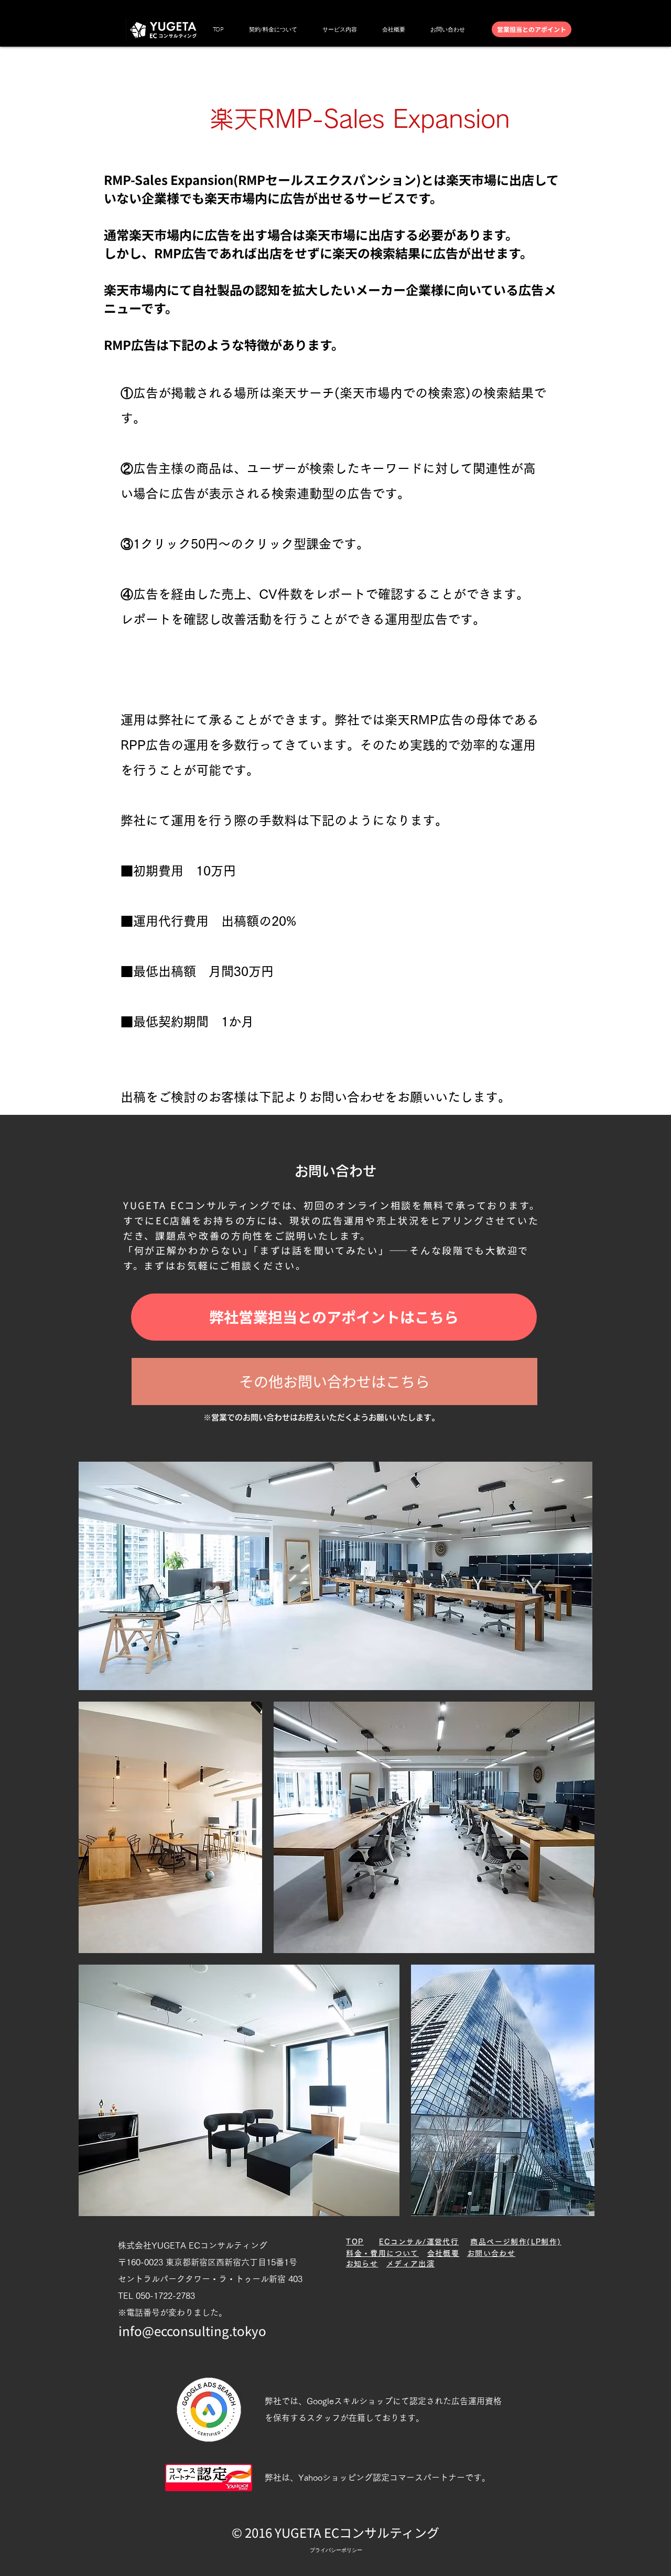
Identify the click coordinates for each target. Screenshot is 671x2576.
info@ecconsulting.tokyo (192, 2331)
